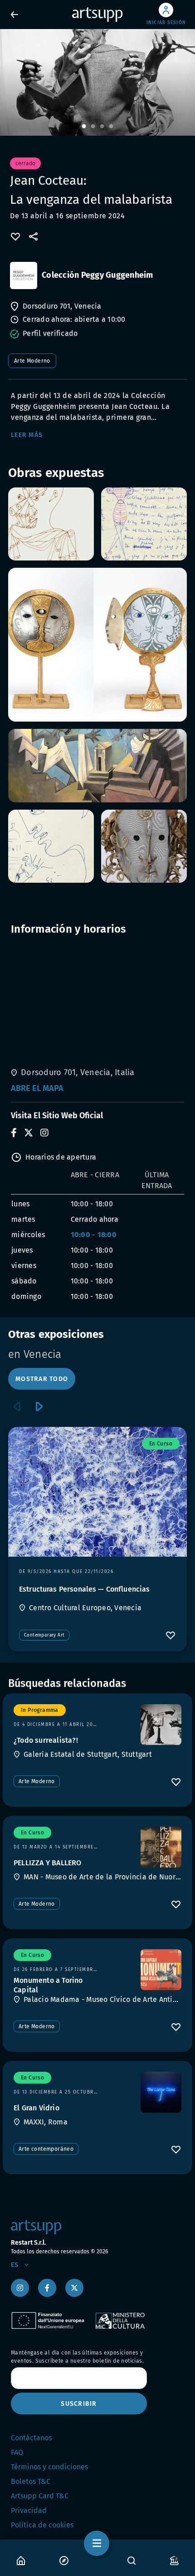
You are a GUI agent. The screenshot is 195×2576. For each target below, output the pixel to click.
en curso (161, 1444)
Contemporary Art (44, 1635)
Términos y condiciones (49, 2467)
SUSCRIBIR (79, 2404)
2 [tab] (93, 127)
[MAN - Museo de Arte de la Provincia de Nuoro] (161, 1847)
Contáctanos (31, 2438)
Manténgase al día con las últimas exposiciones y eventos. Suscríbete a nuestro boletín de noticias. (77, 2357)
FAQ (17, 2452)
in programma (40, 1710)
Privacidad (29, 2510)
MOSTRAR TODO (42, 1379)
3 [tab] (102, 127)
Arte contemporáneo (46, 2149)
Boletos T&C (31, 2481)
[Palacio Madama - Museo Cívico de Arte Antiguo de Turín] (161, 1970)
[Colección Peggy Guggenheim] (24, 275)
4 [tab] (111, 127)
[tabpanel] (97, 82)
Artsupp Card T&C (40, 2496)
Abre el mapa (37, 1088)
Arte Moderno (32, 361)
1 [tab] (84, 127)
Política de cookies (42, 2525)
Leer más (27, 435)
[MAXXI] (161, 2092)
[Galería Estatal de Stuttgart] (161, 1725)
